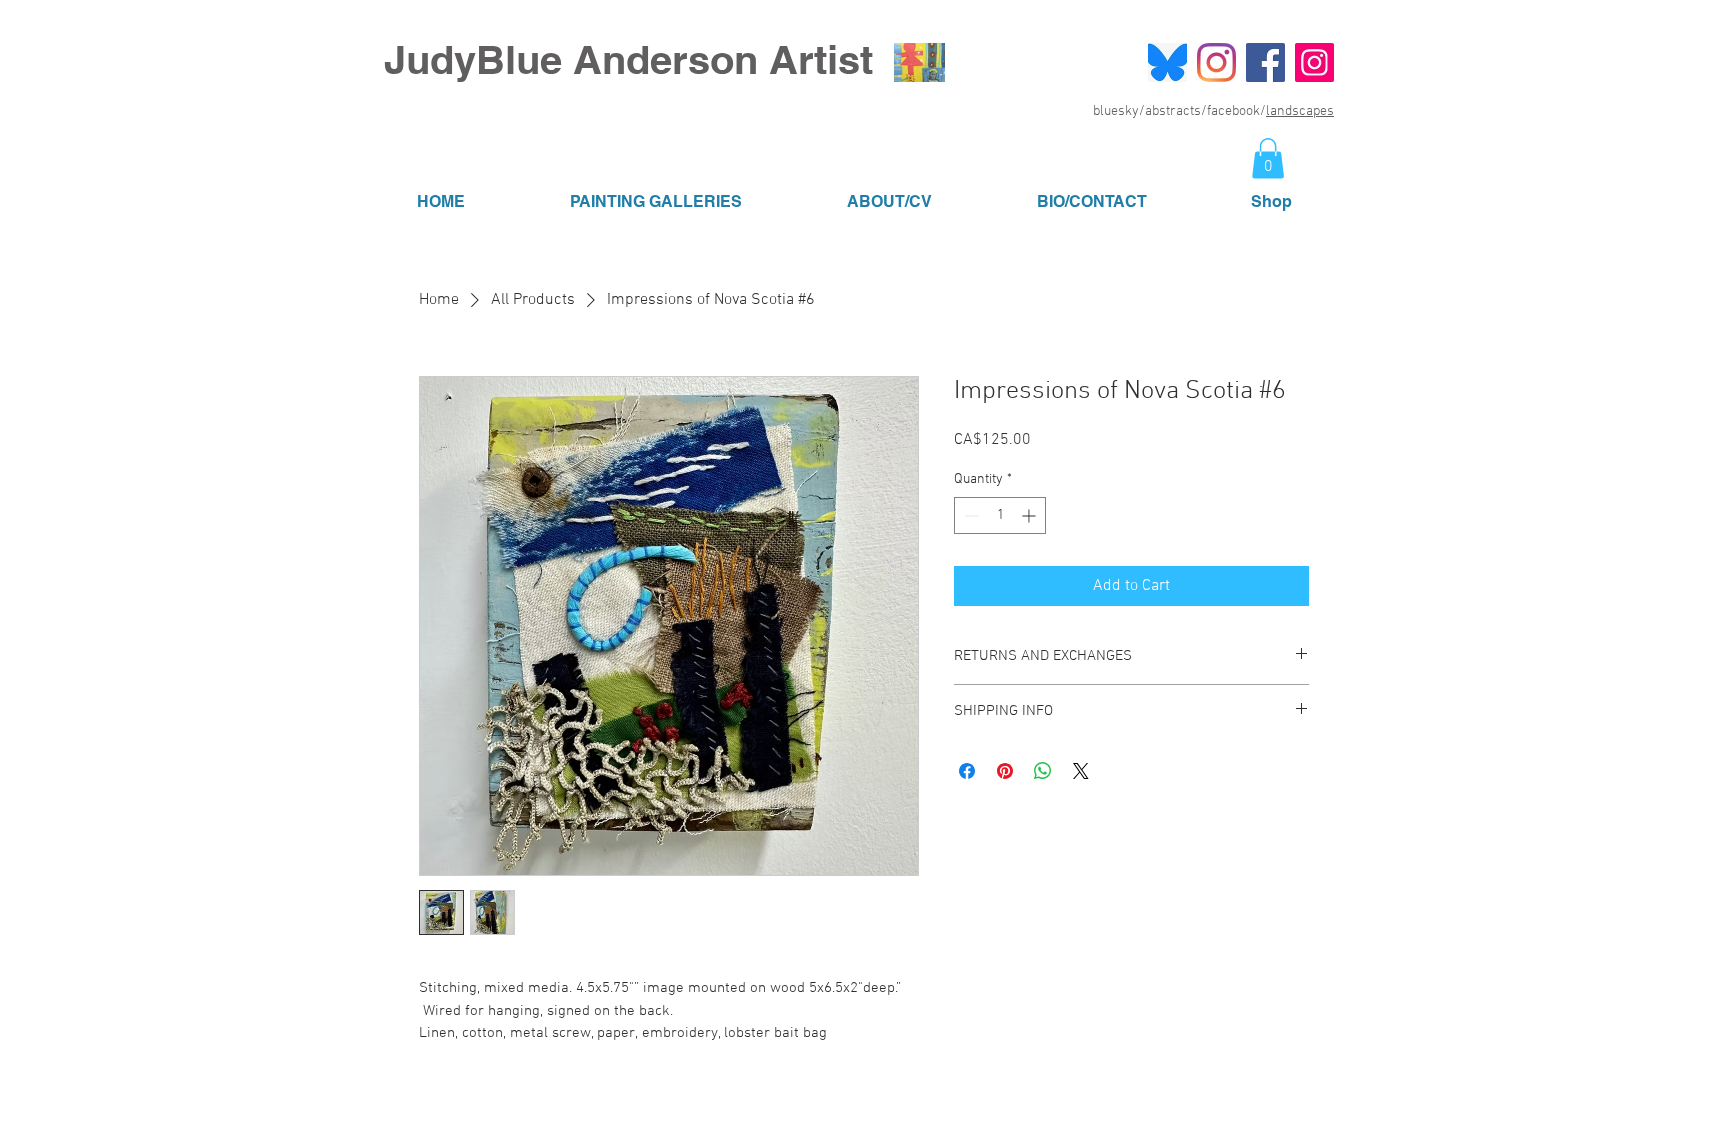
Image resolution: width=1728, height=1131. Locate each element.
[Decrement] (969, 515)
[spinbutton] (1000, 515)
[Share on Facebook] (967, 771)
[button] (1268, 158)
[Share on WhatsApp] (1043, 771)
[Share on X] (1081, 771)
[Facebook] (1265, 62)
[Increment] (1030, 515)
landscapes (1300, 111)
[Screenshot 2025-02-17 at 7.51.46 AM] (1167, 62)
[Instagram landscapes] (1314, 62)
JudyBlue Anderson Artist (628, 59)
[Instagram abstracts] (1216, 62)
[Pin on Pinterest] (1005, 771)
